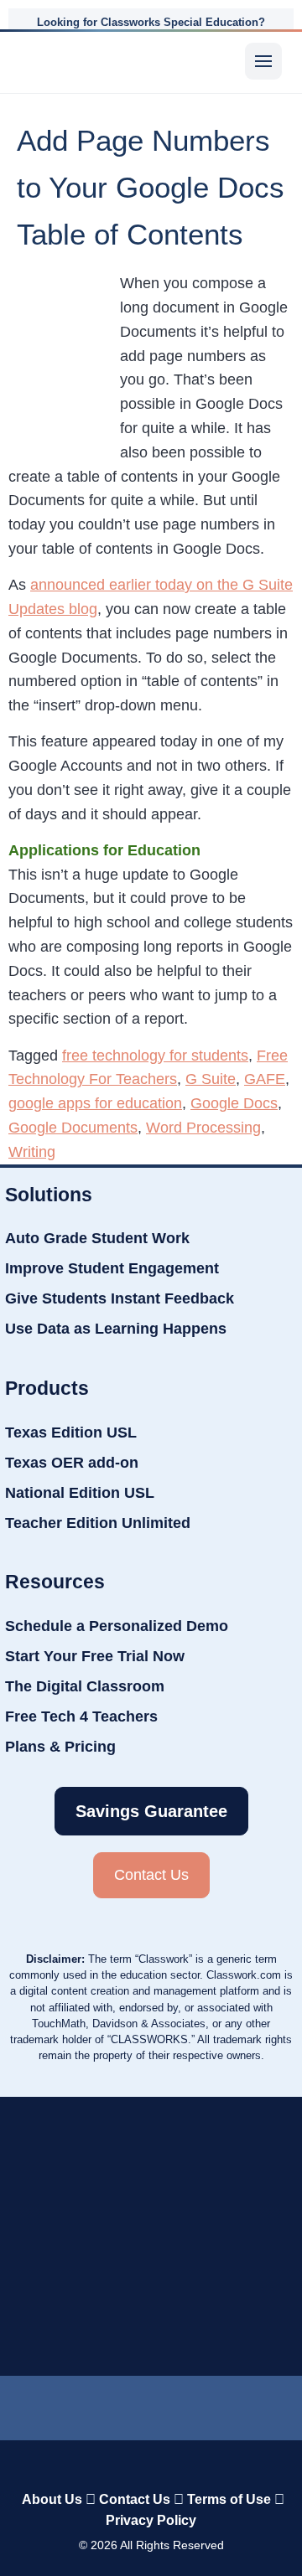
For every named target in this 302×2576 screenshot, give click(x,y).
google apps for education (95, 1103)
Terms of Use (229, 2499)
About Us (52, 2499)
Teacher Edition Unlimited (98, 1523)
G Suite (211, 1079)
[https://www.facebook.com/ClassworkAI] (142, 2404)
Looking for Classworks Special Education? (151, 22)
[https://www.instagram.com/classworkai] (193, 2404)
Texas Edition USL (71, 1433)
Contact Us (135, 2499)
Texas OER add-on (72, 1463)
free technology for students (155, 1056)
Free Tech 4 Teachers (81, 1716)
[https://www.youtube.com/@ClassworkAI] (245, 2404)
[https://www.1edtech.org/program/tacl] (222, 2145)
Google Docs (234, 1103)
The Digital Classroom (85, 1686)
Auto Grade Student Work (97, 1238)
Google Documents (73, 1128)
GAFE (265, 1079)
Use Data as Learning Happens (116, 1329)
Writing (32, 1152)
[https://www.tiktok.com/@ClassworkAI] (102, 2404)
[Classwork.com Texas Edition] (48, 61)
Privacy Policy (151, 2520)
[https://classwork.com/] (151, 2464)
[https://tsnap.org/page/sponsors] (226, 2244)
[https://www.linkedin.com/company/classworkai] (56, 2404)
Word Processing (203, 1128)
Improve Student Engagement (112, 1268)
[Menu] (263, 61)
